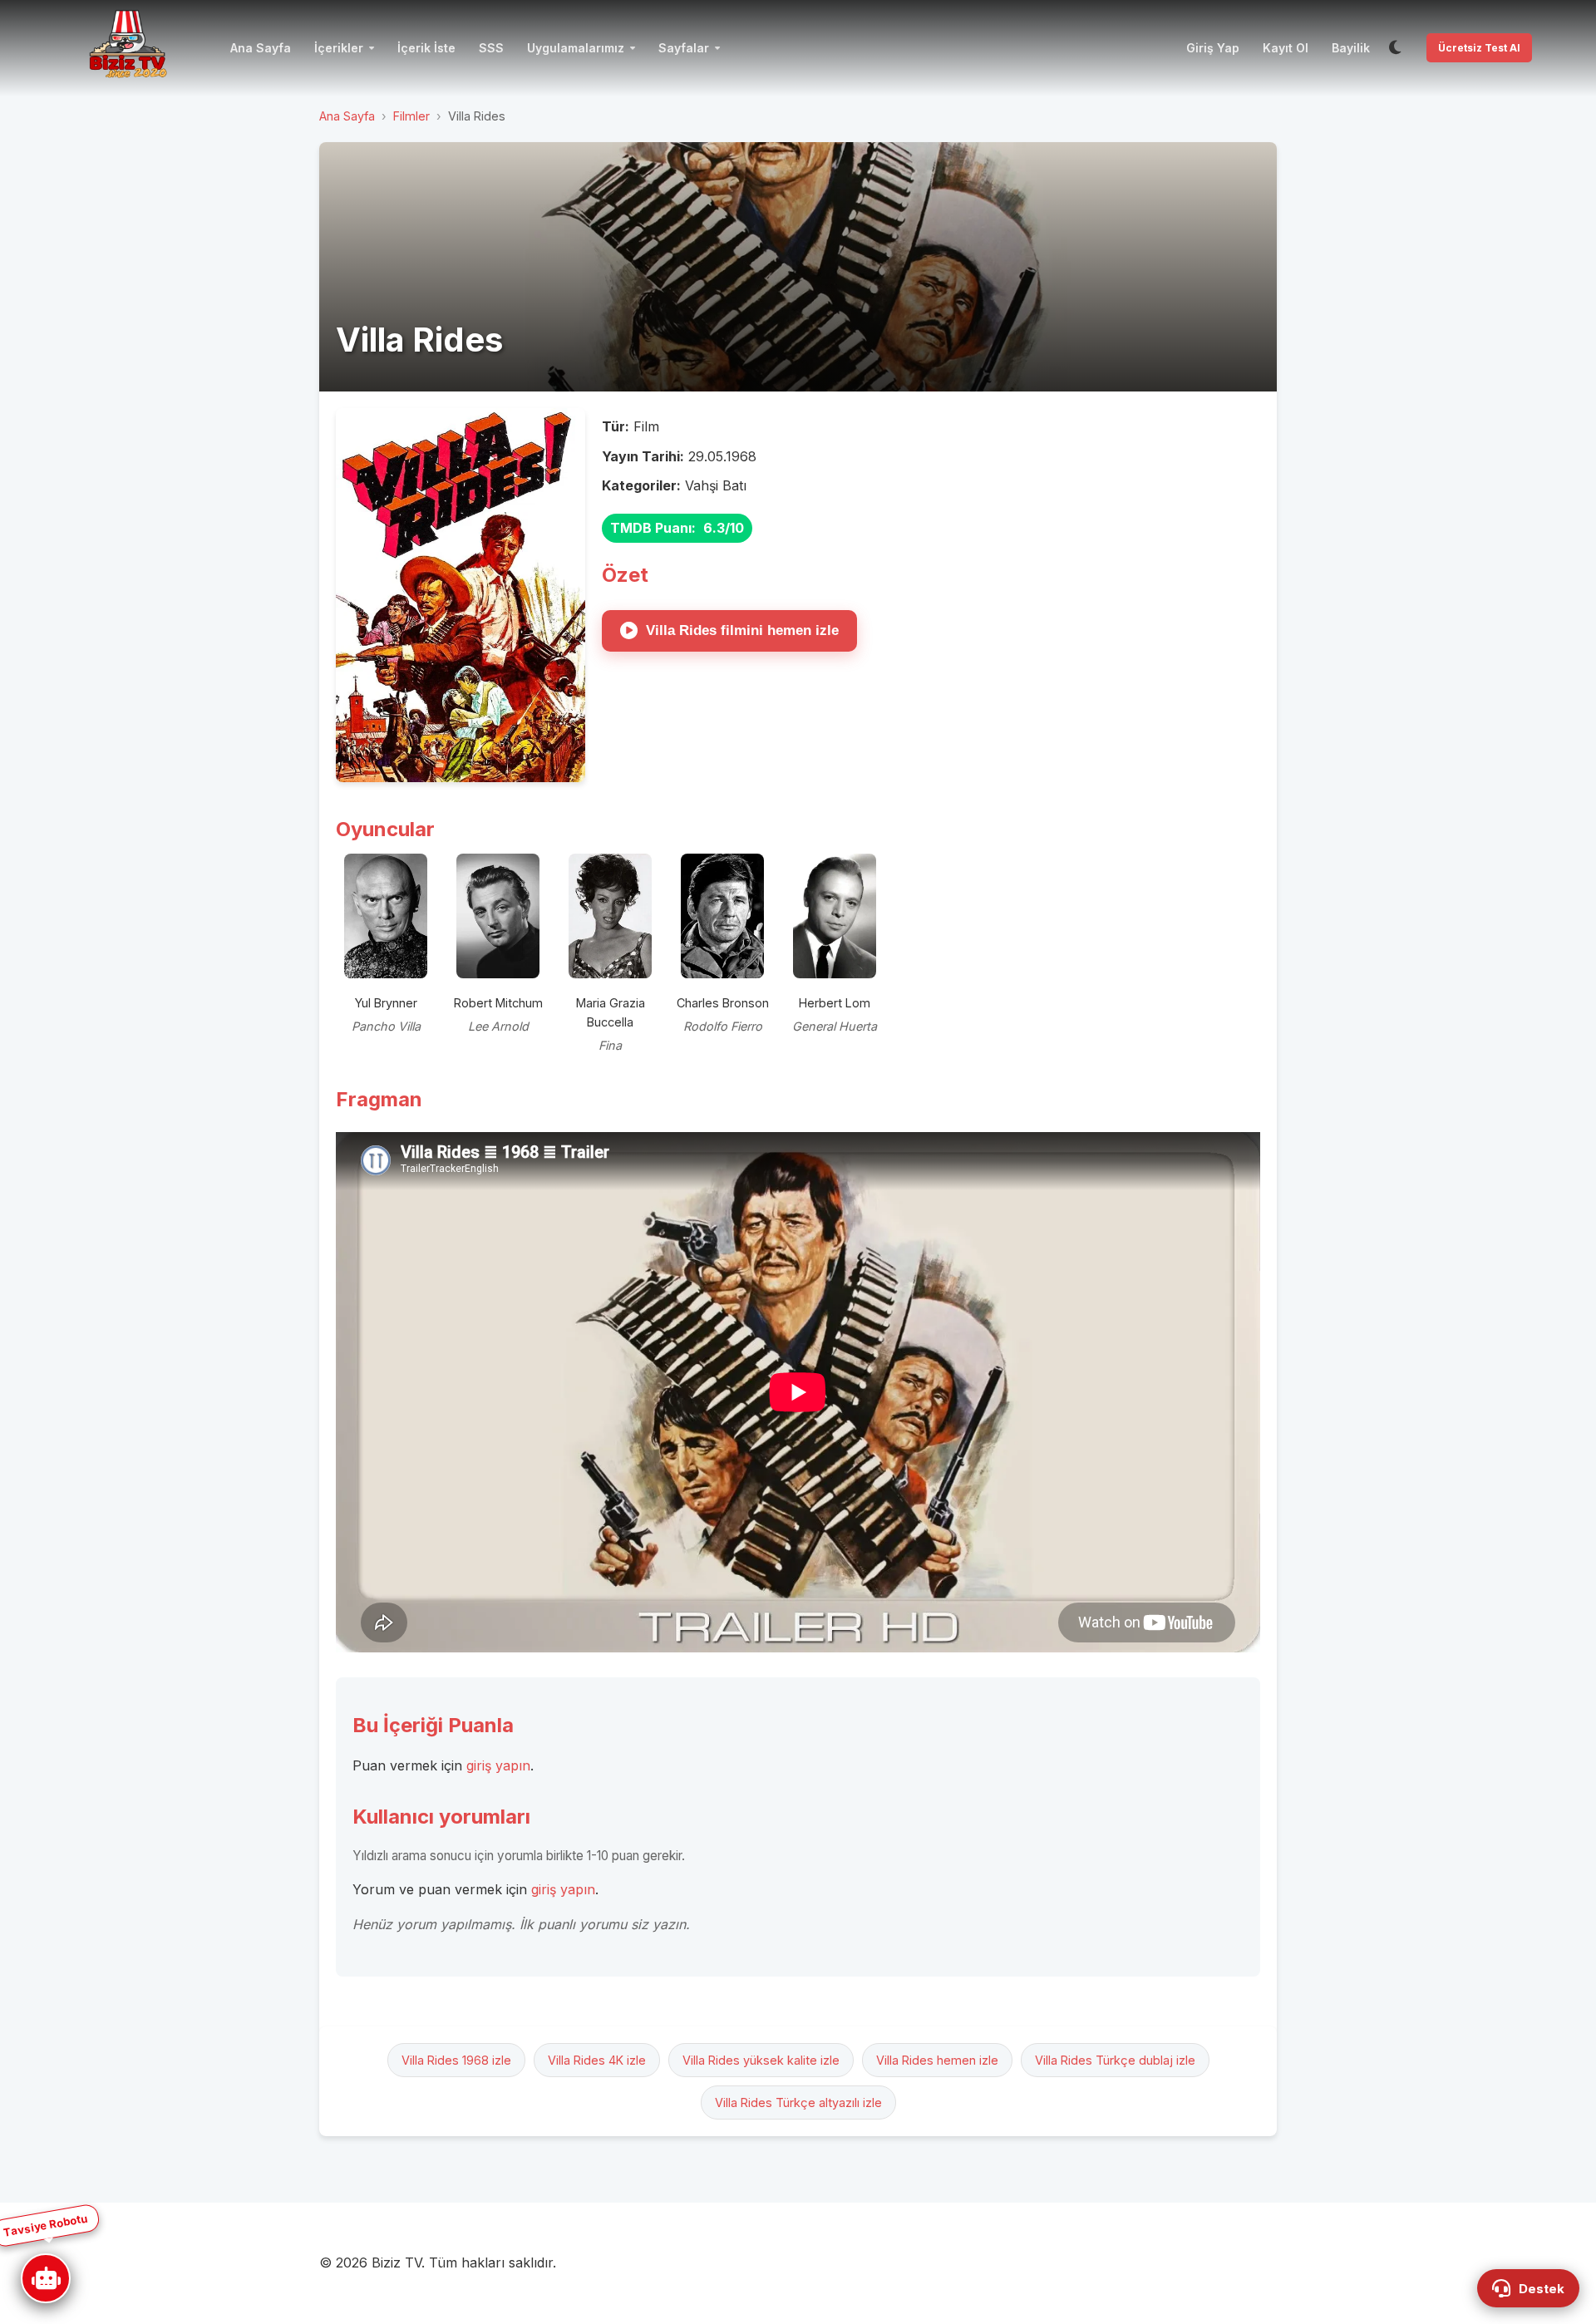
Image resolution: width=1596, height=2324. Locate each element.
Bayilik (1351, 48)
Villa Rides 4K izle (597, 2060)
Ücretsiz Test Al (1479, 48)
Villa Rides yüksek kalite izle (761, 2060)
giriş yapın (498, 1765)
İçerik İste (426, 48)
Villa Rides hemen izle (937, 2060)
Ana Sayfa (261, 48)
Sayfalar (684, 48)
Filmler (411, 116)
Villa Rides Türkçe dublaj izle (1115, 2060)
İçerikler (339, 48)
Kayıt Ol (1286, 48)
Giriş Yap (1213, 48)
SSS (491, 48)
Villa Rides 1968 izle (456, 2060)
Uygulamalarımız (576, 48)
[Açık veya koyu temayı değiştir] (1395, 48)
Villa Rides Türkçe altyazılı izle (798, 2102)
